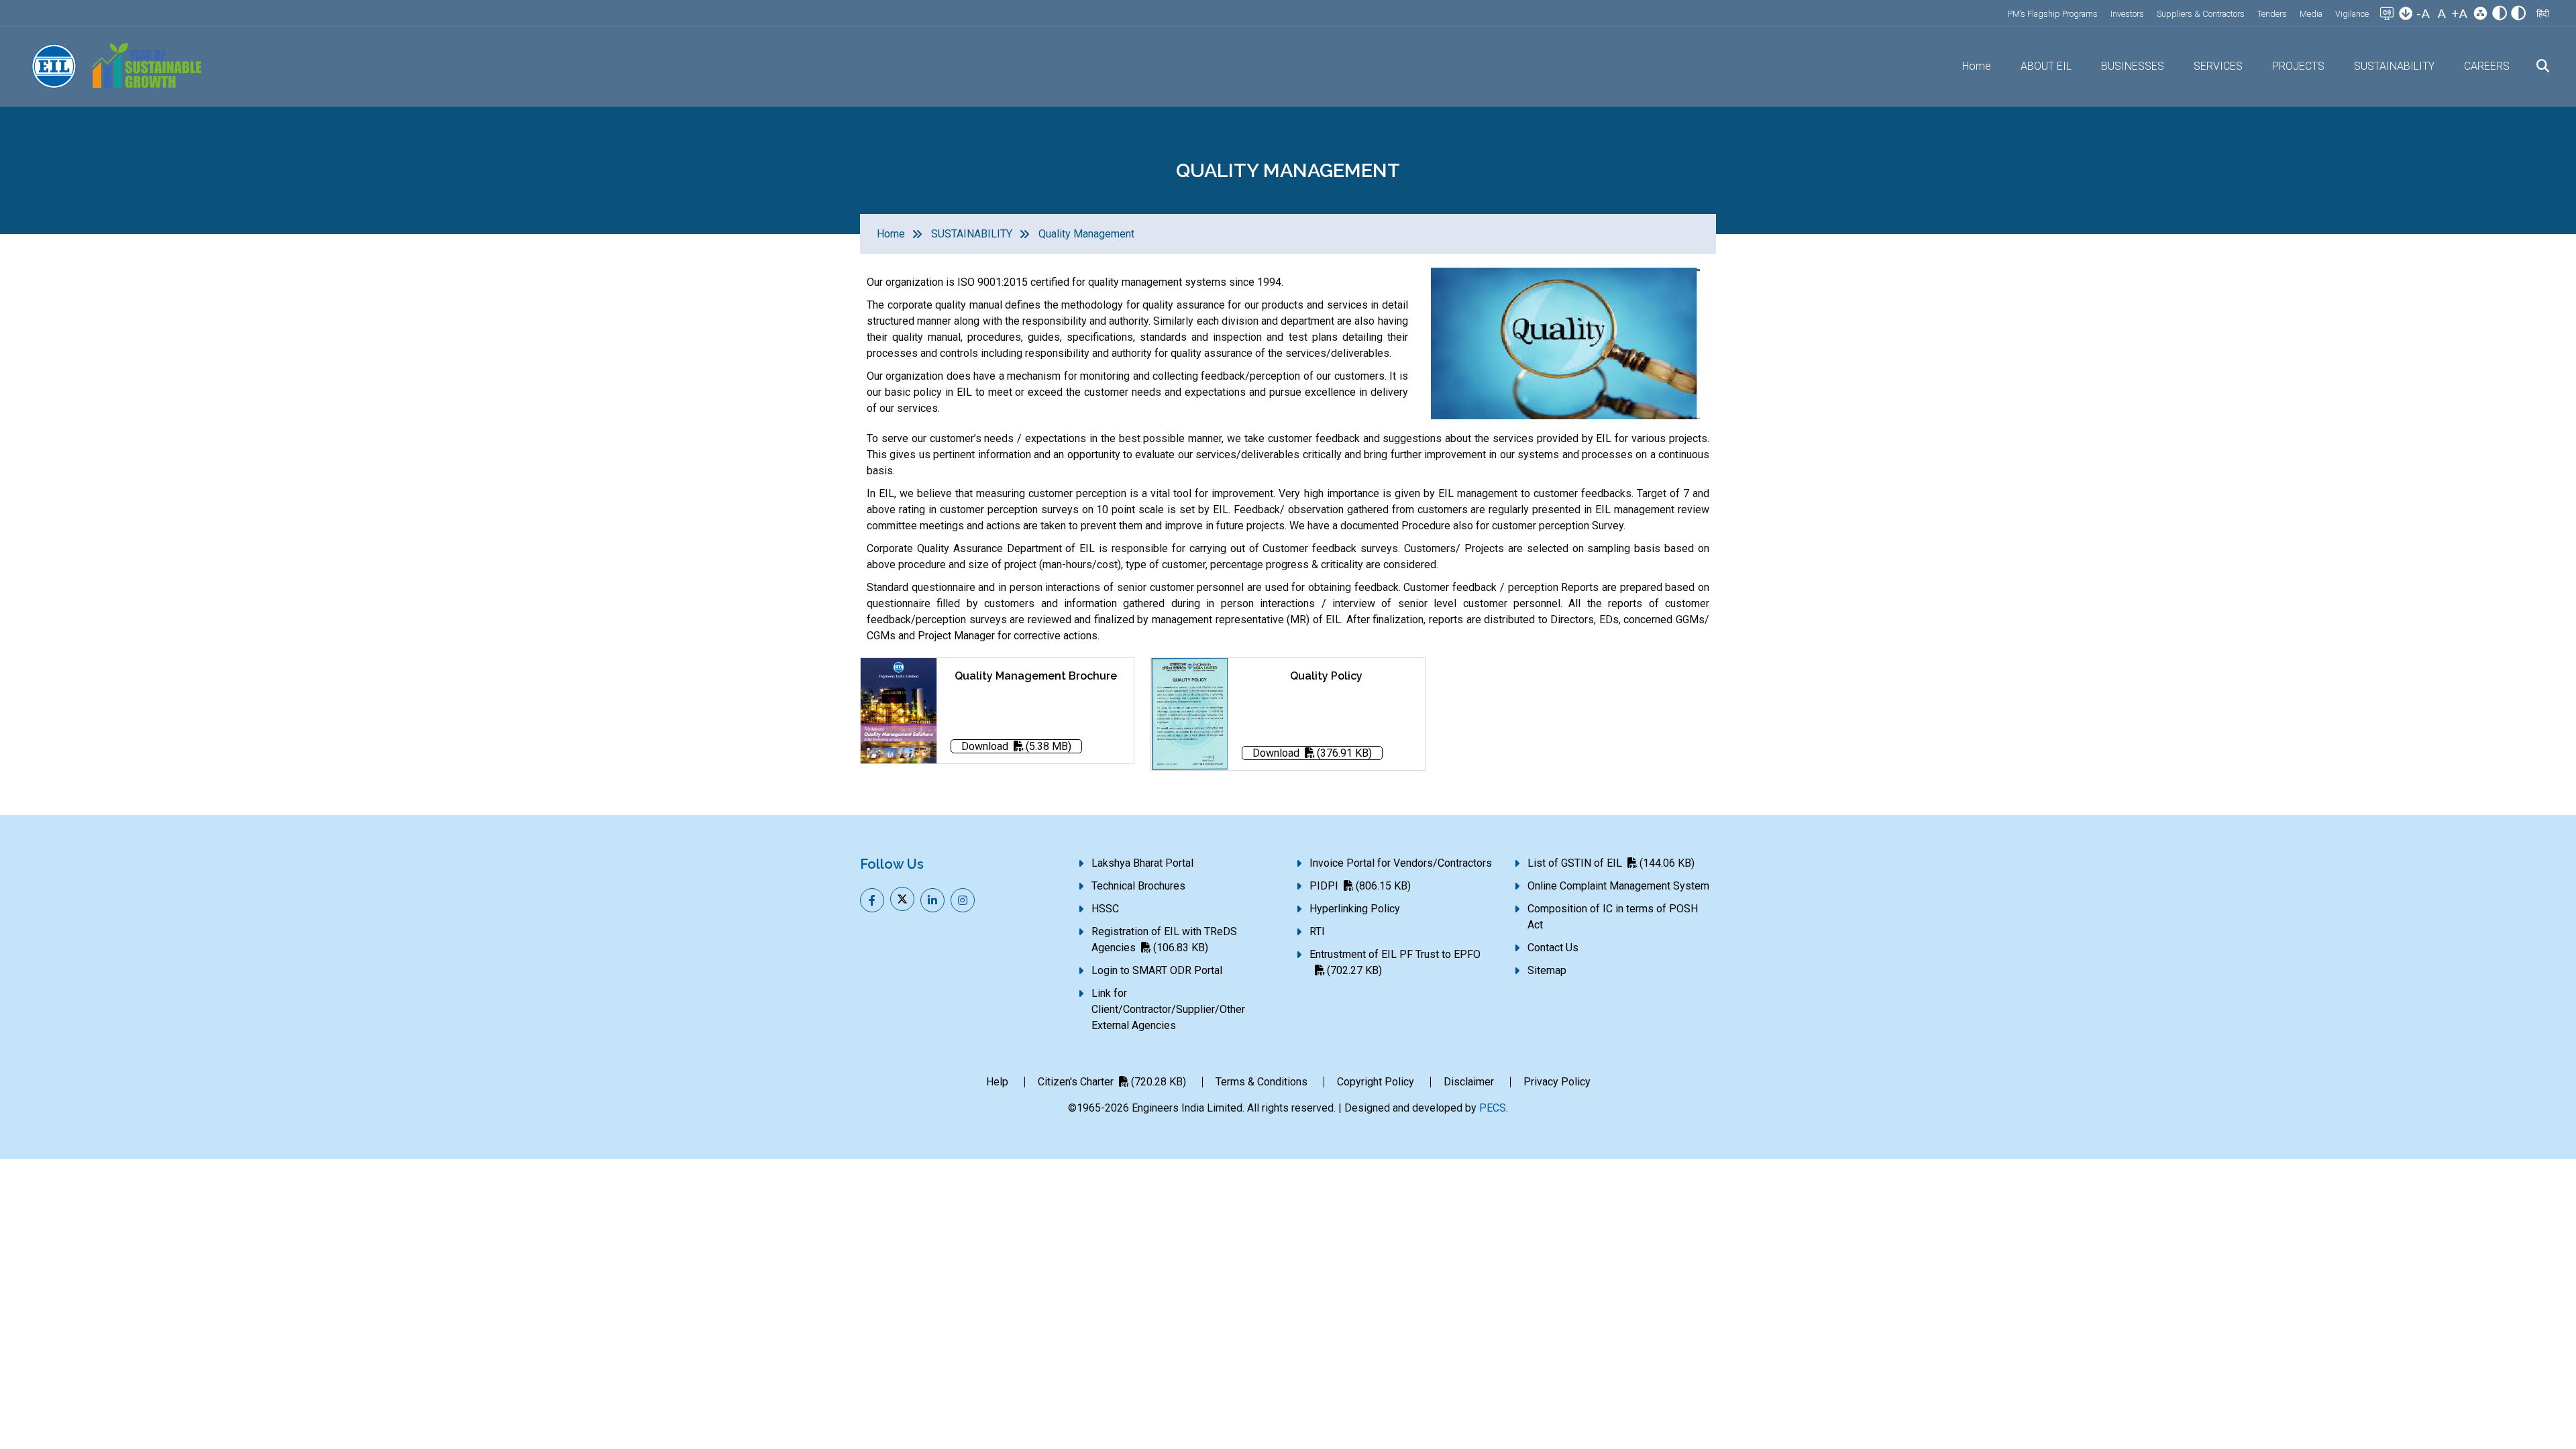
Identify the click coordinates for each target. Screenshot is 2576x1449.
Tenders (2272, 14)
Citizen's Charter (1112, 1082)
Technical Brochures (1138, 886)
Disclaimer (1469, 1082)
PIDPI (1360, 886)
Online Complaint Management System (1618, 886)
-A (2423, 14)
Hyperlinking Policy (1355, 909)
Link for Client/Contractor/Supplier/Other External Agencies (1168, 1009)
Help (997, 1082)
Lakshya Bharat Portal (1142, 863)
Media (2311, 14)
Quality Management (1086, 234)
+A (2459, 14)
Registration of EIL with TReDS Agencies (1164, 940)
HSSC (1105, 909)
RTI (1317, 931)
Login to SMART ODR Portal (1157, 970)
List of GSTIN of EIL (1611, 863)
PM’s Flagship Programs (2053, 14)
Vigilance (2352, 14)
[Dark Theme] (2518, 15)
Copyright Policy (1376, 1082)
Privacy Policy (1557, 1082)
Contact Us (1553, 948)
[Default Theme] (2500, 15)
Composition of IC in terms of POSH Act (1613, 917)
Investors (2127, 14)
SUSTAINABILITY (972, 234)
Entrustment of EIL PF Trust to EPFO (1395, 962)
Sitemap (1547, 970)
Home (1977, 66)
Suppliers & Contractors (2201, 14)
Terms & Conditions (1262, 1082)
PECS (1493, 1108)
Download (1016, 746)
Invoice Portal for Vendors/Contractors (1401, 863)
